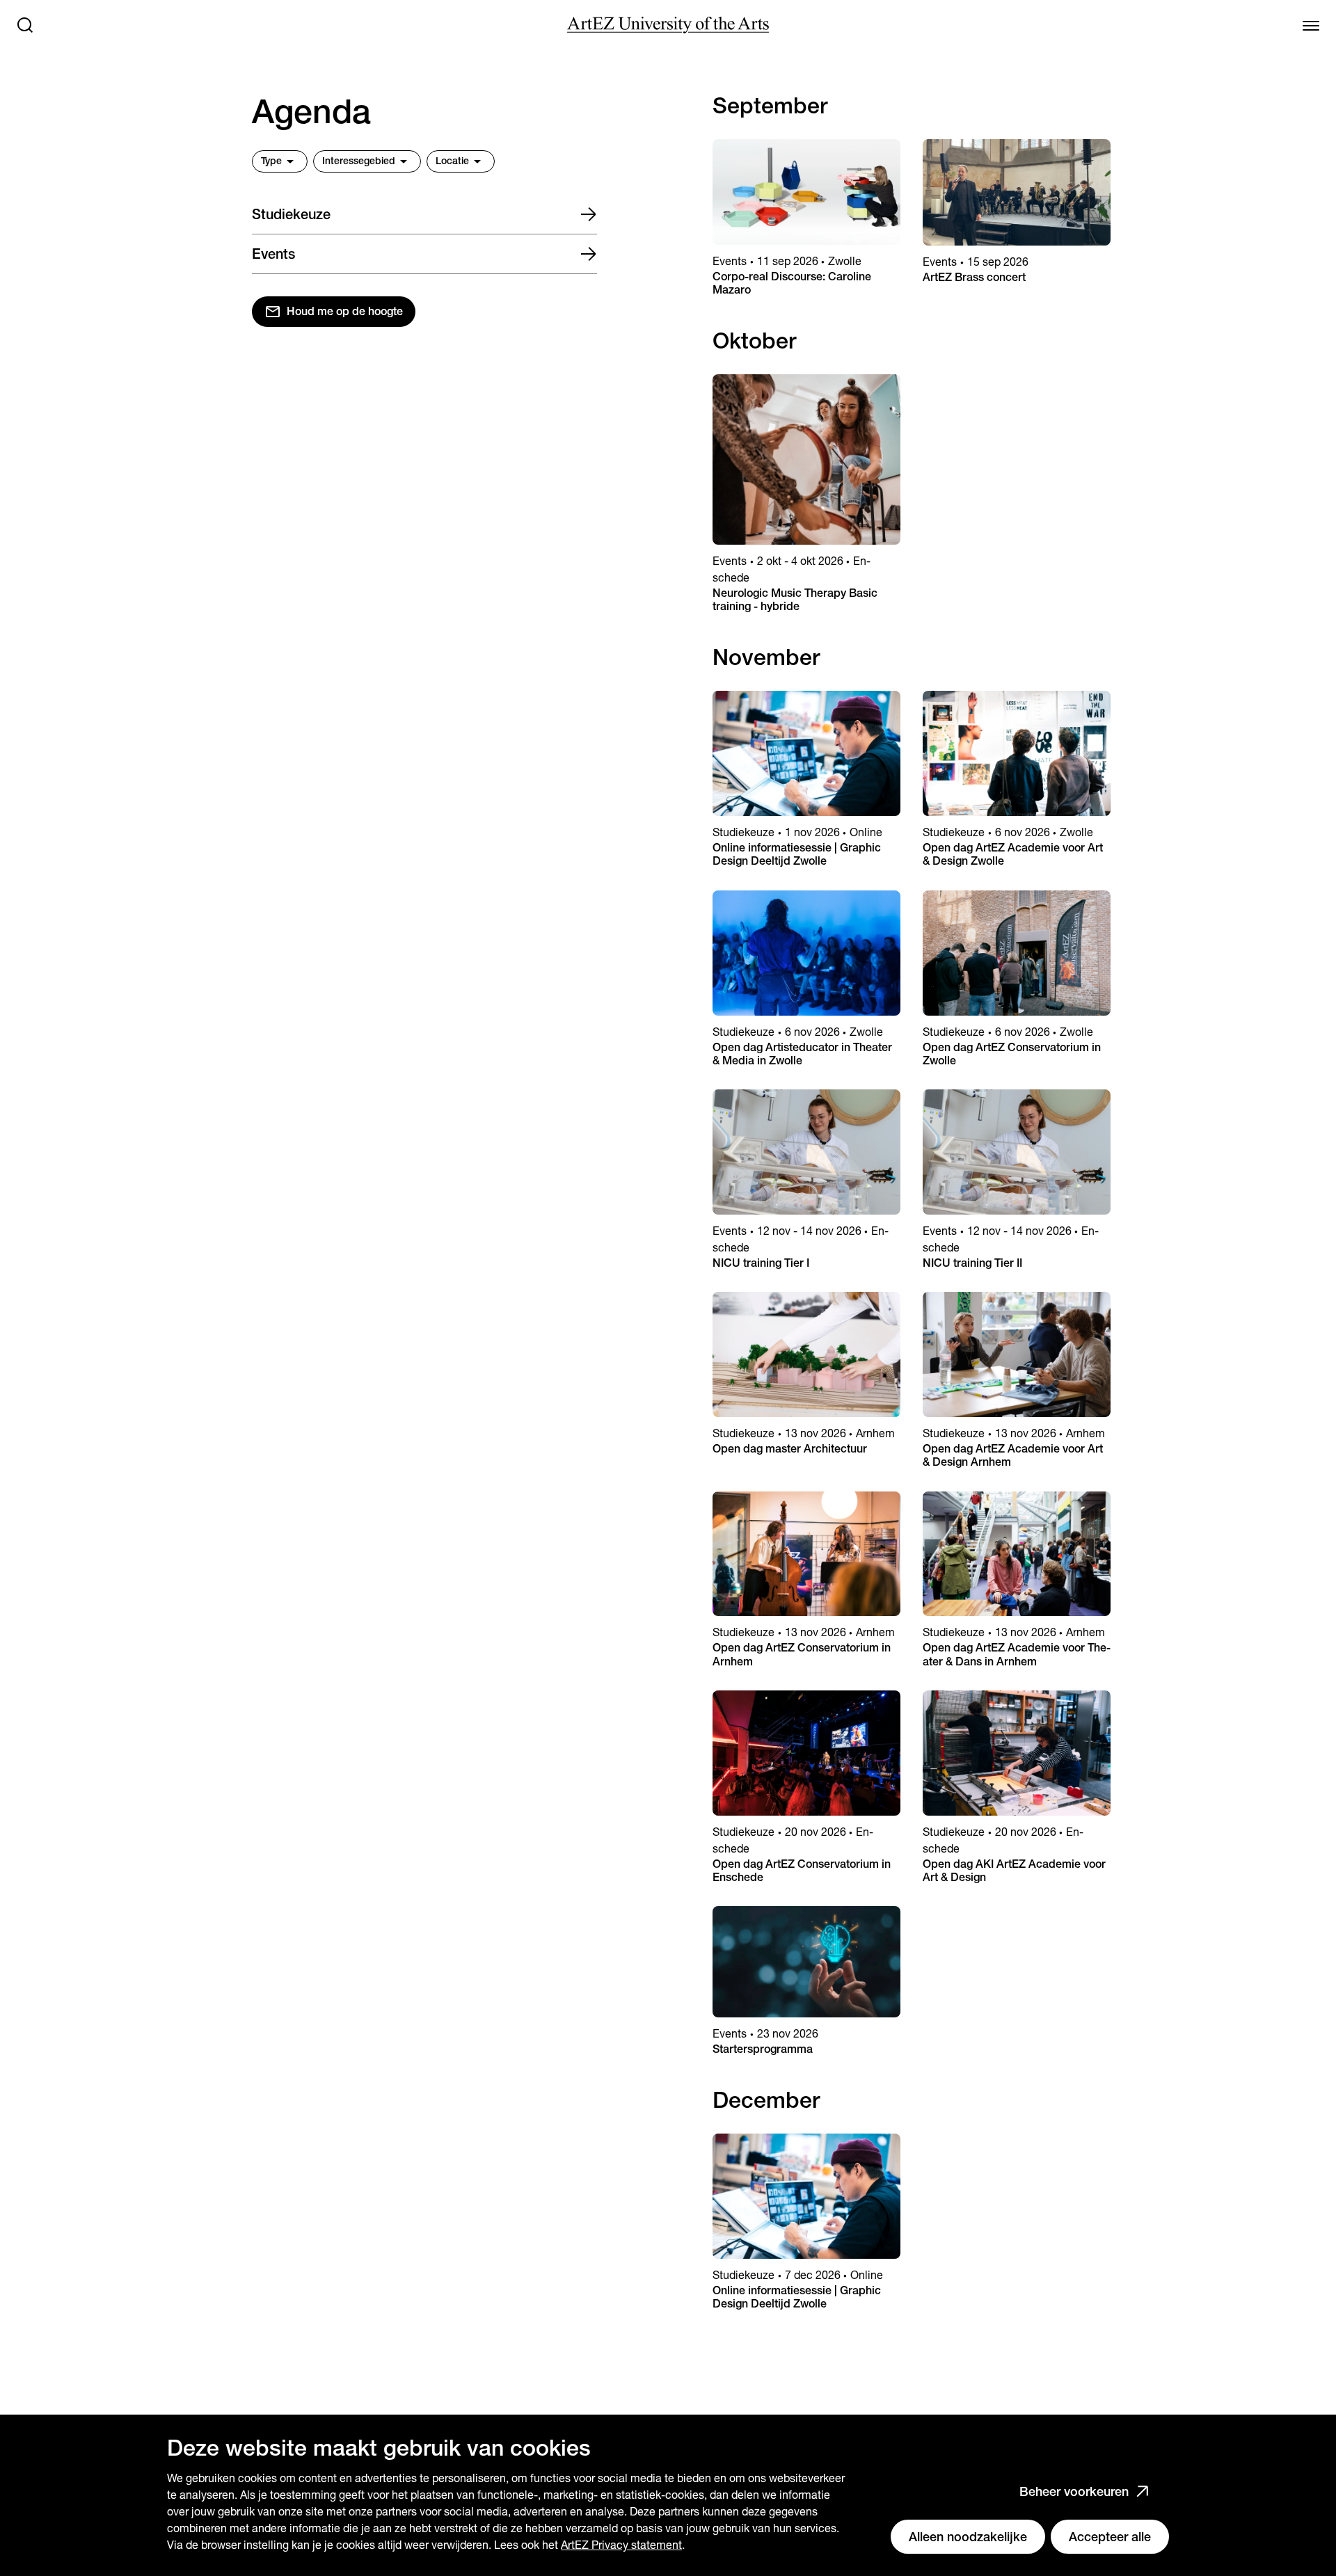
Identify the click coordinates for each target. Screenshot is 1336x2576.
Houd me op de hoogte (345, 311)
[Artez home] (668, 25)
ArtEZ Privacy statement (621, 2545)
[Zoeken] (25, 25)
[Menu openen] (1311, 25)
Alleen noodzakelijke (968, 2537)
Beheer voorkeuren (1074, 2491)
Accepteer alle (1110, 2537)
